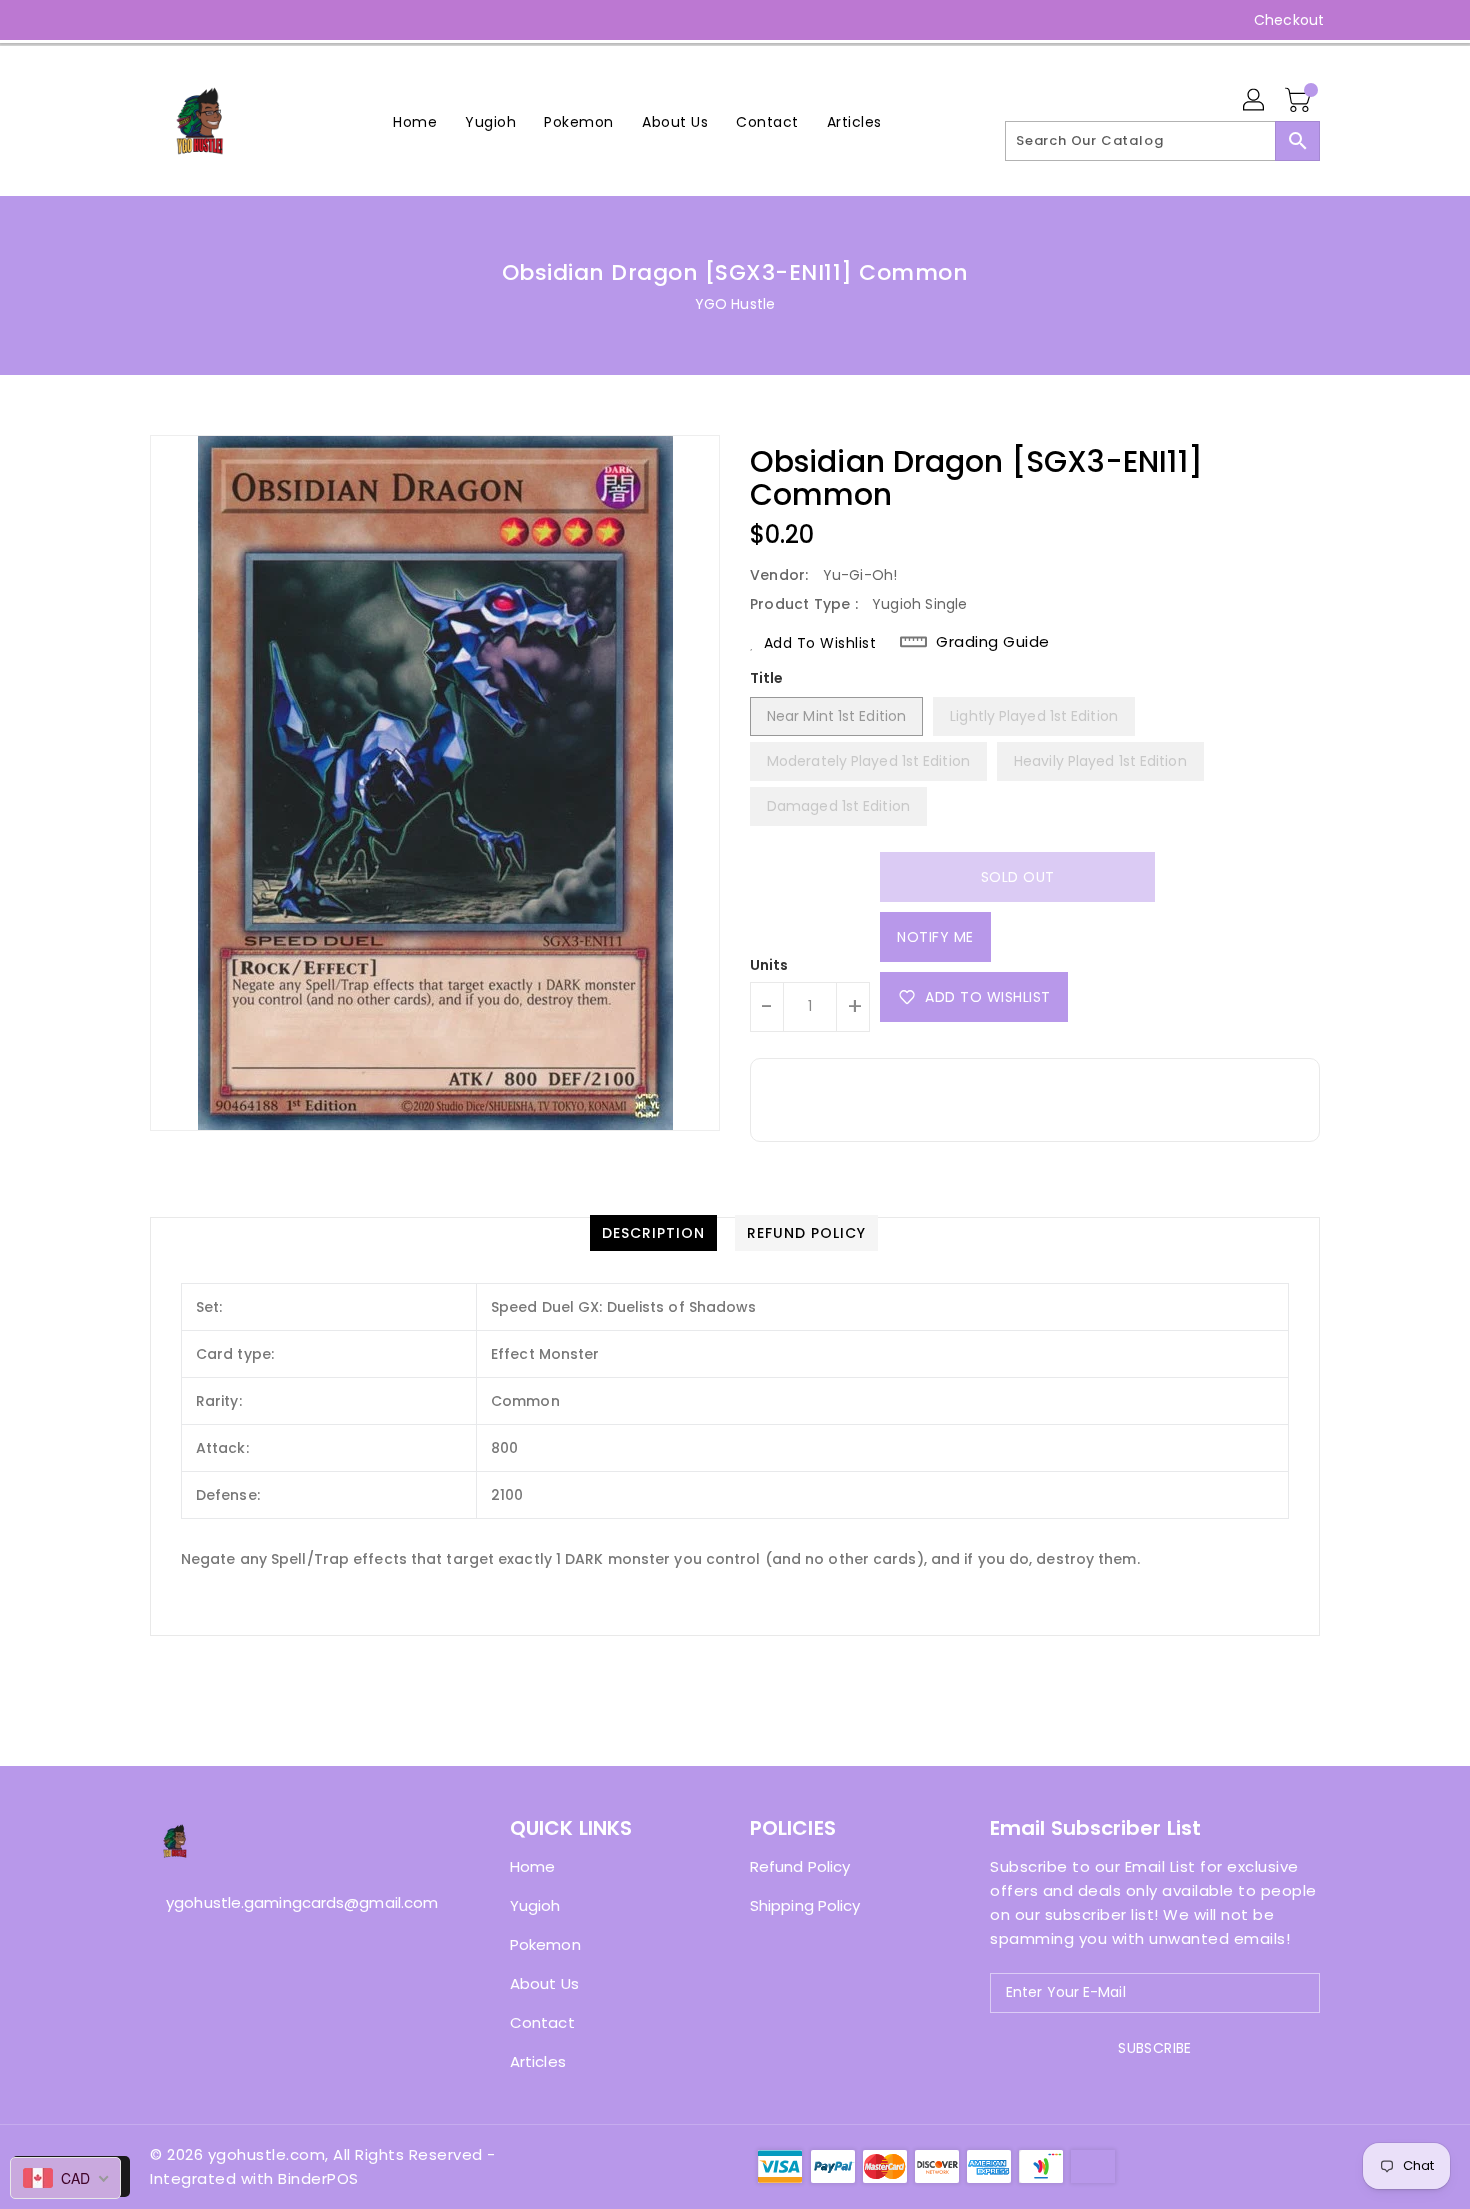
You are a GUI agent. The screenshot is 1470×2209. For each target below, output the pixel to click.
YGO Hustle (735, 304)
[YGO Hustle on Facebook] (122, 20)
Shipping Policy (805, 1905)
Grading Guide (993, 642)
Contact (542, 2022)
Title (767, 678)
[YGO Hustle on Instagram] (160, 20)
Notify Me (935, 937)
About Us (544, 1983)
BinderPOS (318, 2178)
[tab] (653, 1233)
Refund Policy (800, 1866)
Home (532, 1866)
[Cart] (1300, 101)
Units (769, 965)
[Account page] (1255, 101)
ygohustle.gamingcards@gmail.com (290, 1902)
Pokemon (545, 1944)
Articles (538, 2061)
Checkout (1289, 20)
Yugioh (535, 1905)
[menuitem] (415, 121)
